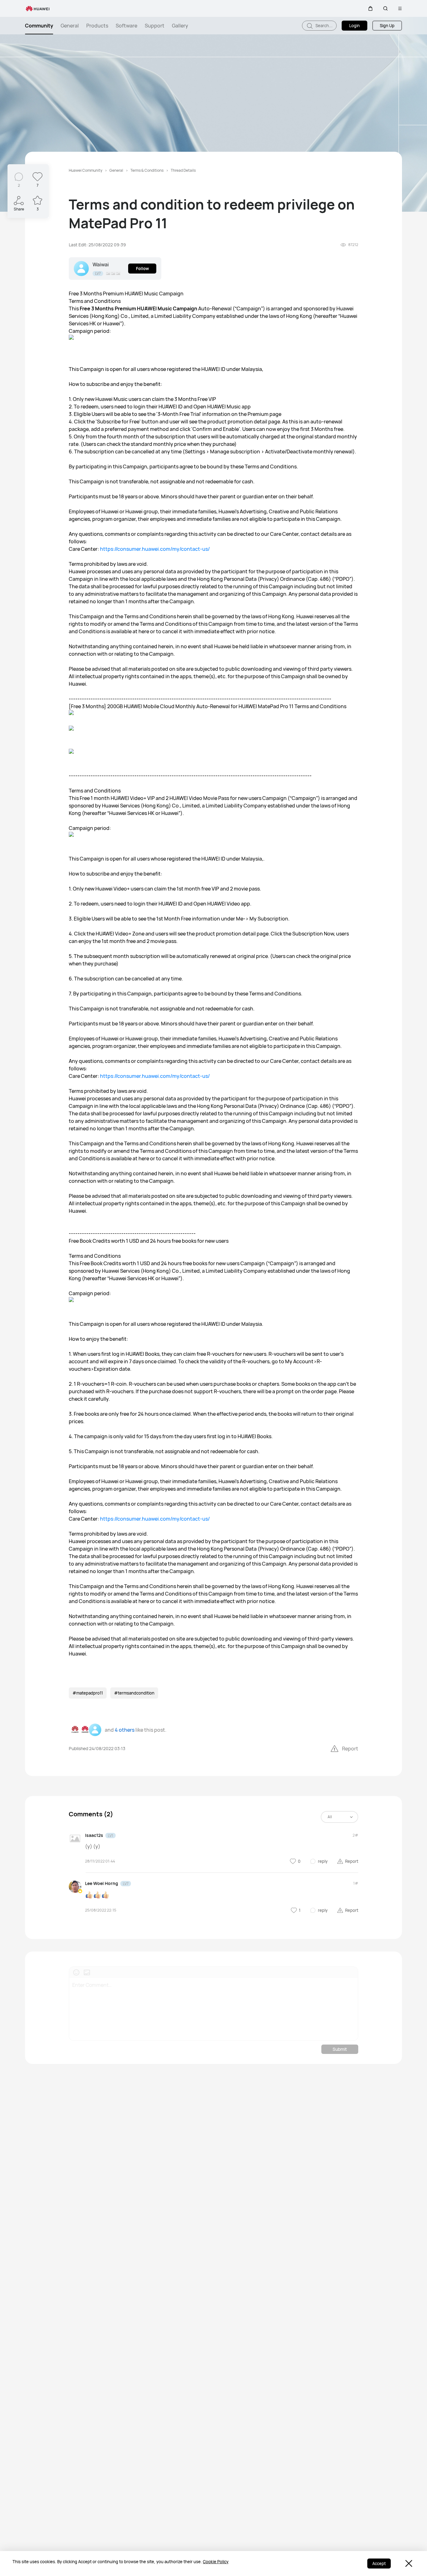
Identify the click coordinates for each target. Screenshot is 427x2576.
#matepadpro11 (88, 1693)
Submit (340, 2049)
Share (19, 209)
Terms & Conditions (147, 170)
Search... (324, 26)
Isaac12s (94, 1835)
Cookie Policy (216, 2562)
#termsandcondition (134, 1693)
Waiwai (101, 264)
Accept (379, 2564)
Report (350, 1749)
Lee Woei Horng (102, 1883)
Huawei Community (85, 170)
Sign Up (387, 26)
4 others (125, 1730)
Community (39, 26)
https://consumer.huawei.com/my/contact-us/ (155, 549)
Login (354, 26)
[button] (370, 8)
